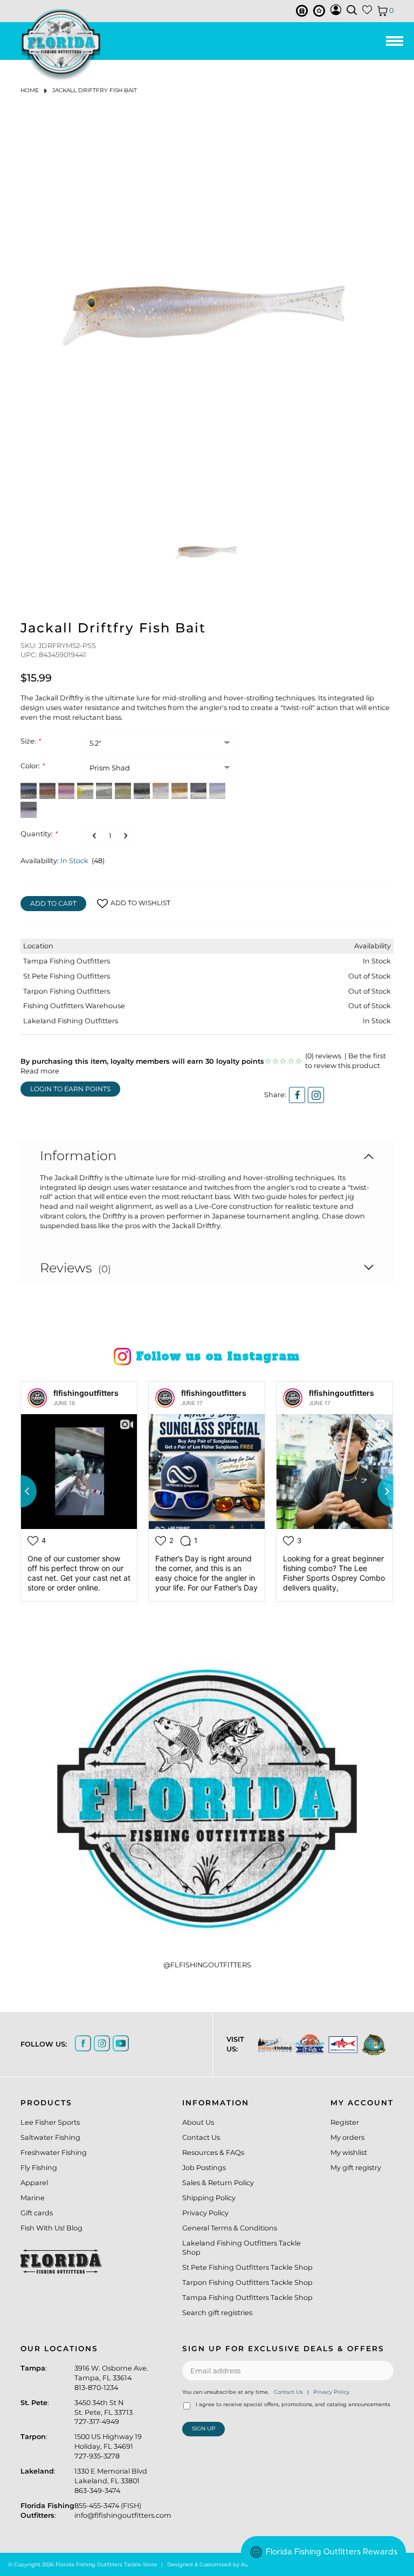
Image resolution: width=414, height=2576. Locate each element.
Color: (32, 766)
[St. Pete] (304, 2045)
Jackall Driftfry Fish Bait (95, 90)
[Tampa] (271, 2045)
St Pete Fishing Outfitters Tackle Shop (247, 2267)
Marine (33, 2198)
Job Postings (204, 2168)
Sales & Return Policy (218, 2183)
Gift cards (37, 2213)
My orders (347, 2137)
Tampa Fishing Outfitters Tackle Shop (247, 2298)
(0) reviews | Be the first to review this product (346, 1061)
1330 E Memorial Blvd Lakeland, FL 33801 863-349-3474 (111, 2481)
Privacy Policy (205, 2213)
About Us (198, 2122)
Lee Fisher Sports (50, 2122)
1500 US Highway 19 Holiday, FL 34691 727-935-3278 (108, 2446)
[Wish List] (367, 12)
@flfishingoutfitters (207, 1965)
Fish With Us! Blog (51, 2228)
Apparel (34, 2183)
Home (30, 90)
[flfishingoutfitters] (37, 1398)
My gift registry (356, 2168)
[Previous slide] (20, 1491)
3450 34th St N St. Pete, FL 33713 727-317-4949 (103, 2412)
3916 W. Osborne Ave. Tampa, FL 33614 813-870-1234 (111, 2378)
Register (345, 2122)
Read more (40, 1071)
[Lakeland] (368, 2045)
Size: (30, 741)
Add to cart (53, 903)
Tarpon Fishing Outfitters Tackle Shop (247, 2282)
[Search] (352, 10)
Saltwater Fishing (50, 2137)
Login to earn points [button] (70, 1089)
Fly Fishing (39, 2168)
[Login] (336, 13)
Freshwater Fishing (54, 2153)
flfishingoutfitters (86, 1393)
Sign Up (203, 2429)
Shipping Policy (209, 2198)
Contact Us (201, 2137)
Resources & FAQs (213, 2153)
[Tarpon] (337, 2044)
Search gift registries (217, 2313)
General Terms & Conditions (230, 2228)
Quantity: (39, 834)
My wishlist (349, 2153)
